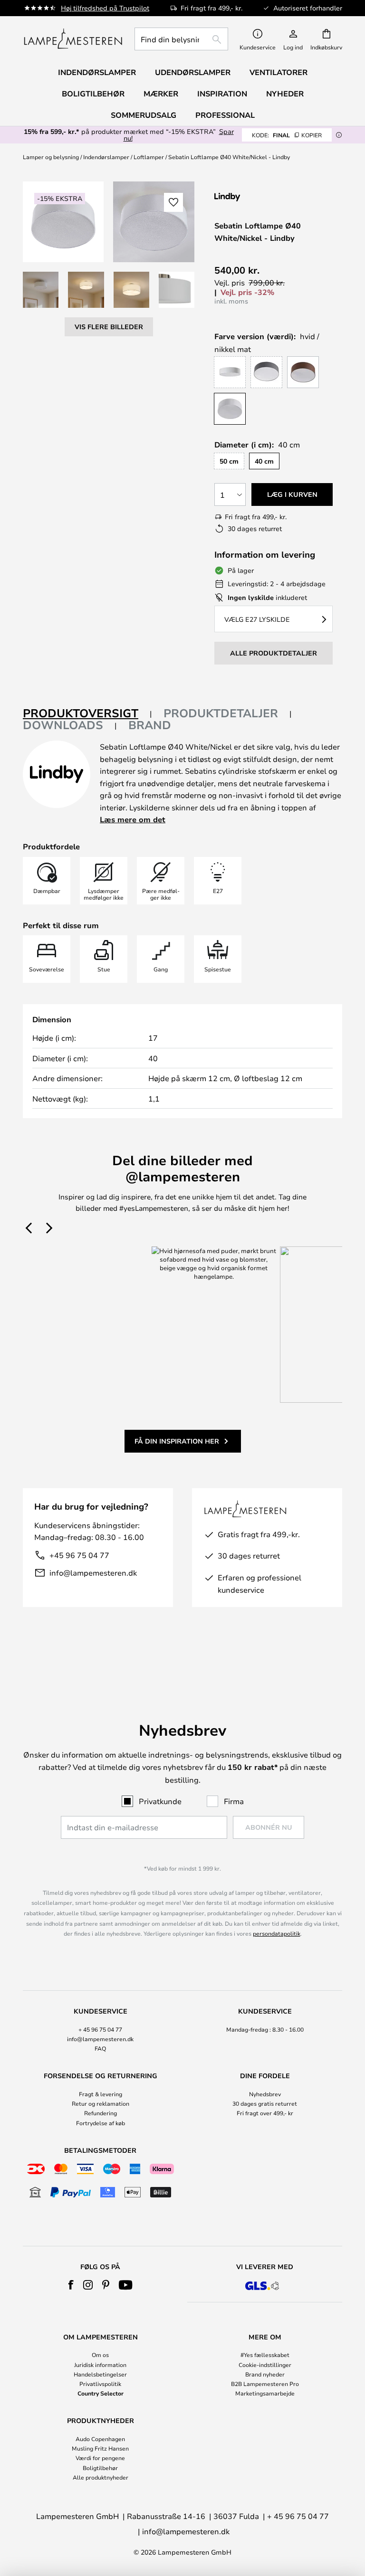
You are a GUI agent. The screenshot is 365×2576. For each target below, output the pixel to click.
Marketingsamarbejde (265, 2393)
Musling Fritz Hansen (100, 2448)
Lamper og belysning (51, 157)
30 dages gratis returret (265, 2103)
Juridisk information (100, 2365)
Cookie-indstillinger (265, 2365)
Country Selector (101, 2393)
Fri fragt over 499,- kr (265, 2113)
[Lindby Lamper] (265, 197)
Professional (225, 115)
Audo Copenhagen (100, 2439)
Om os (100, 2355)
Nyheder (285, 94)
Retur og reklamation (101, 2103)
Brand (150, 725)
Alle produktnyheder (101, 2477)
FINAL (287, 135)
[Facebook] (71, 2285)
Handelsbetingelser (100, 2374)
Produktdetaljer (221, 713)
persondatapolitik (277, 1933)
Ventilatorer (279, 72)
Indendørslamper (106, 157)
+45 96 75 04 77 (79, 1555)
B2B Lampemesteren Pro (265, 2384)
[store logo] (73, 39)
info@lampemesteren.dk (93, 1573)
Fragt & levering (101, 2094)
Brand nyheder (265, 2374)
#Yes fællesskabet (265, 2355)
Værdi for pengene (100, 2458)
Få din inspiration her (177, 1441)
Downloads (63, 725)
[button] (41, 290)
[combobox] (181, 39)
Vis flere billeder (109, 327)
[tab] (87, 714)
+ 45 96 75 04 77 (100, 2029)
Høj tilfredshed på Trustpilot (105, 8)
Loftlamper (149, 157)
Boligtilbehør (100, 2468)
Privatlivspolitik (100, 2384)
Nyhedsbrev (265, 2094)
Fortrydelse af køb (101, 2123)
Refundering (101, 2113)
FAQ (100, 2048)
